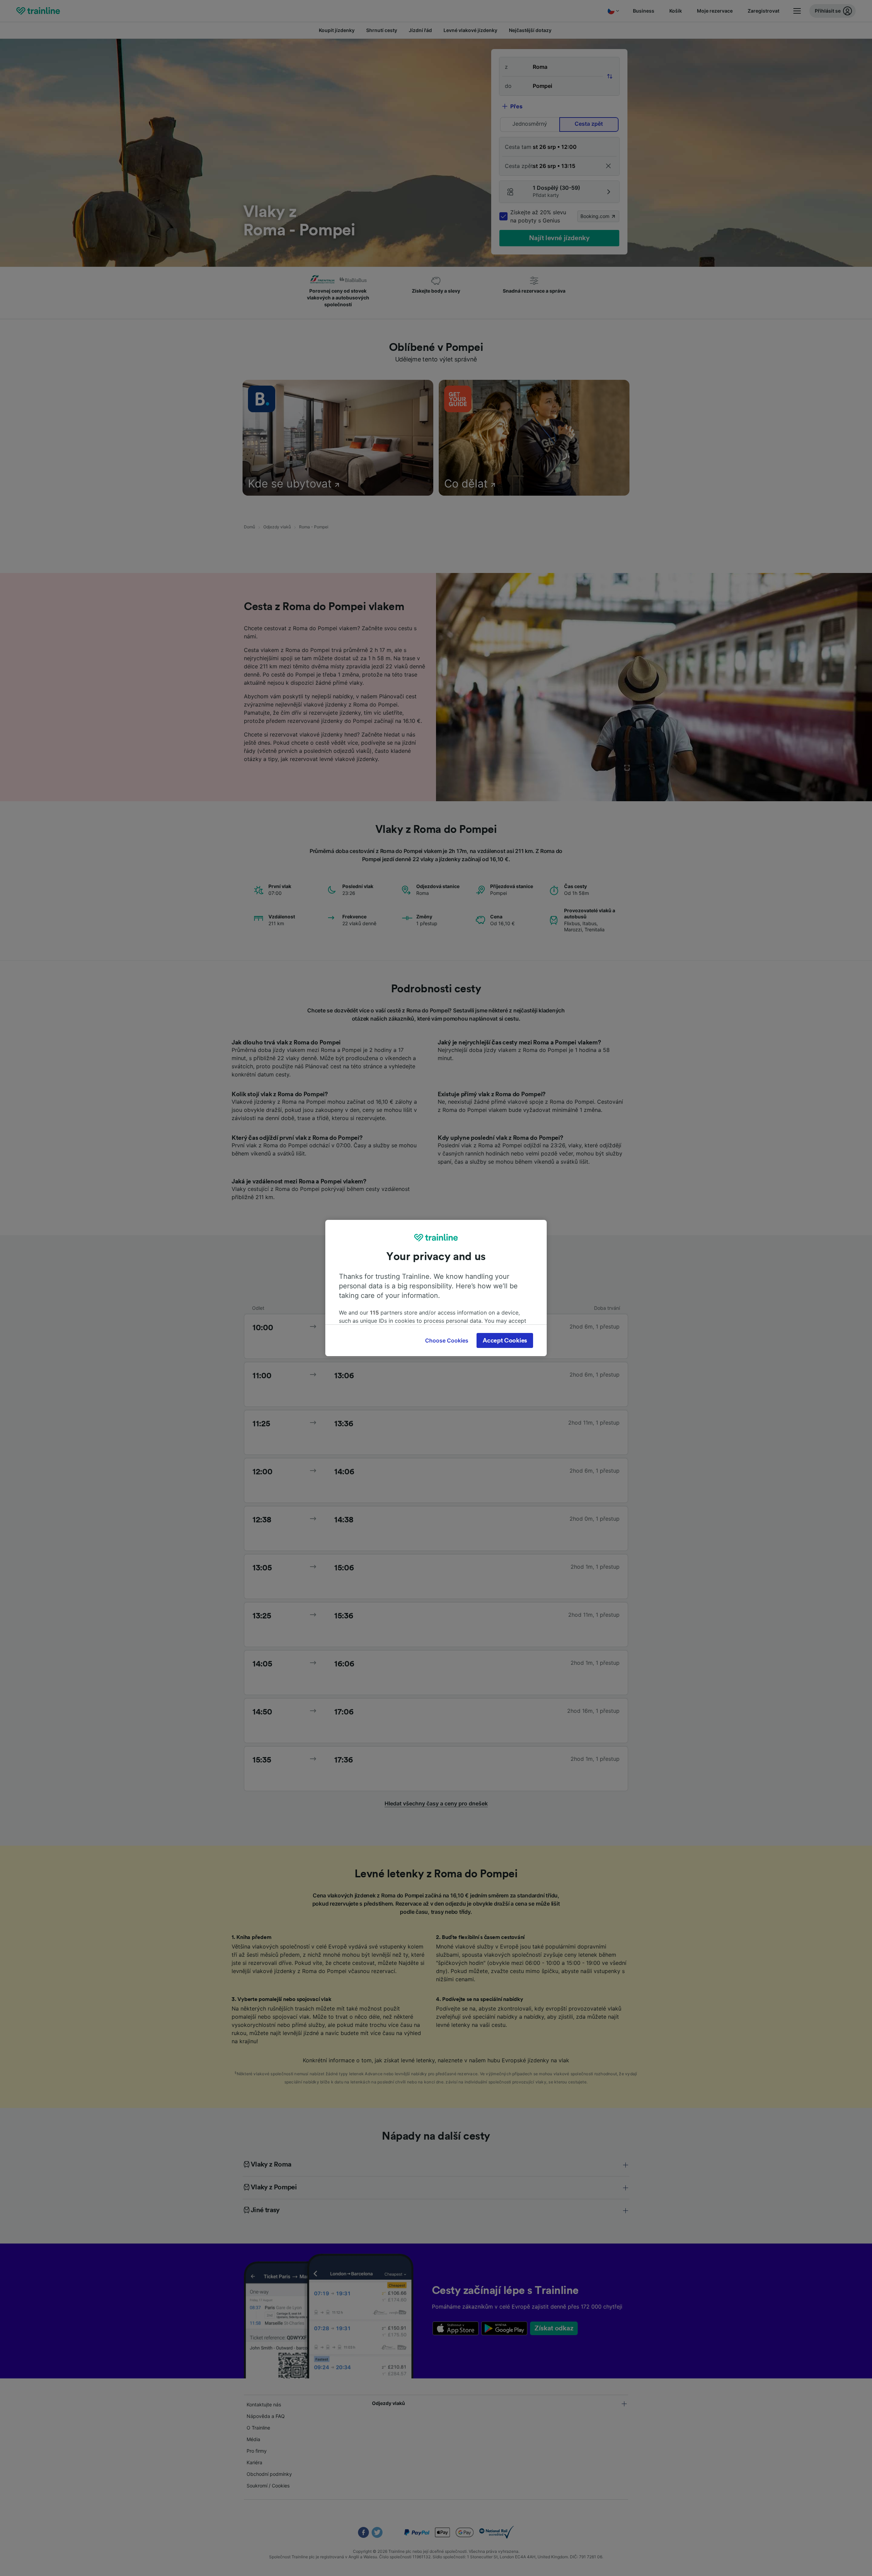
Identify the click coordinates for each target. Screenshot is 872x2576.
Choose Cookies (447, 1340)
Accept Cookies (505, 1340)
